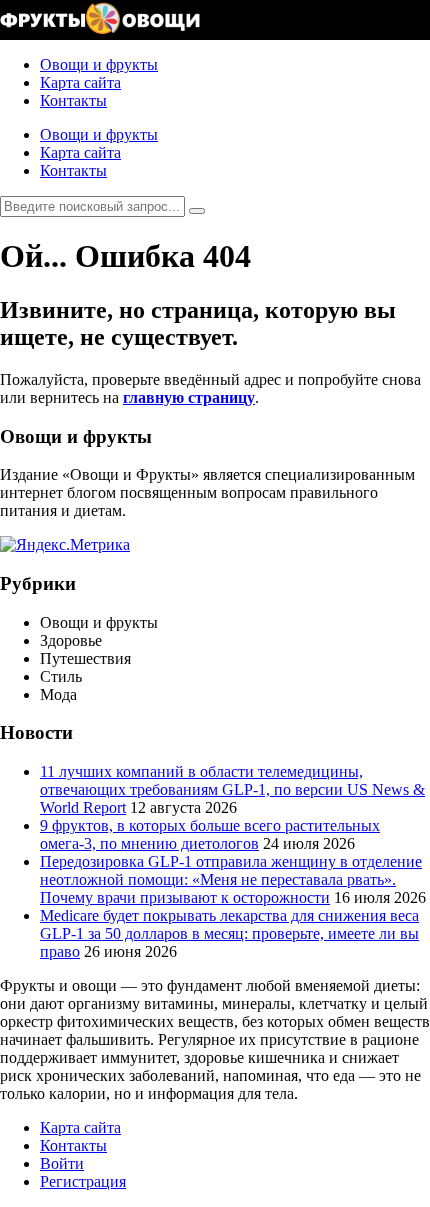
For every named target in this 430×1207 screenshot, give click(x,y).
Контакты (73, 100)
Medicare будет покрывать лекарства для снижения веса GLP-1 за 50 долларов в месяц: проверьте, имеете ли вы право (229, 933)
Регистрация (83, 1181)
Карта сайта (80, 82)
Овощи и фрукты (99, 64)
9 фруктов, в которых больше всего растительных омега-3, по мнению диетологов (210, 834)
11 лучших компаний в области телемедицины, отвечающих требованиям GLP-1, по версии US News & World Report (232, 789)
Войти (62, 1163)
